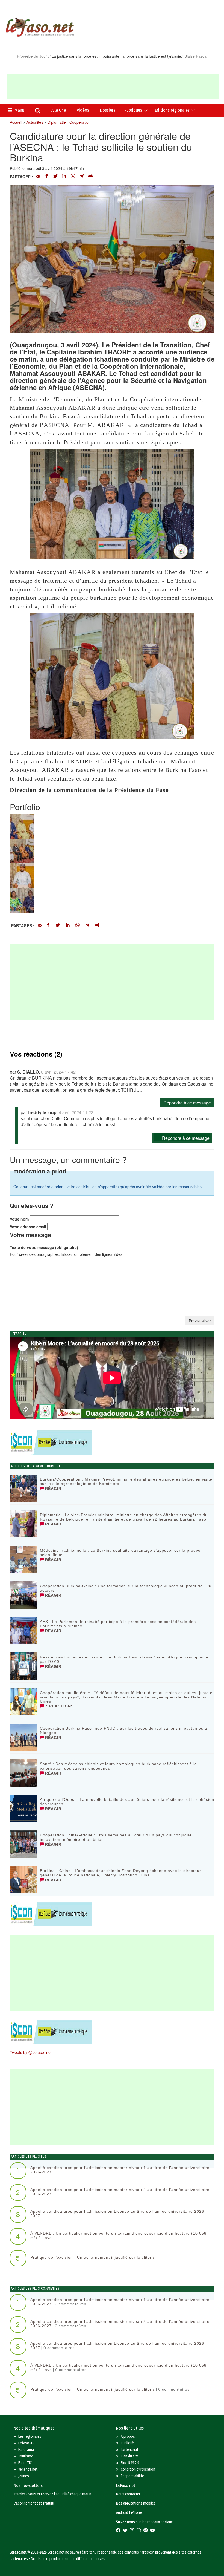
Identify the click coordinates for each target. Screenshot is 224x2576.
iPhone (136, 2513)
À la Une (59, 110)
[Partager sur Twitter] (55, 177)
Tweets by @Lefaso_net (31, 2052)
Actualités (35, 122)
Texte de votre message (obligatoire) (44, 1247)
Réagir (53, 1489)
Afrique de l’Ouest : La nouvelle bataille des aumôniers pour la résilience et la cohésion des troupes (127, 1802)
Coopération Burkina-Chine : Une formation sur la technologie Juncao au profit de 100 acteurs (126, 1588)
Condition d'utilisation (138, 2469)
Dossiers (108, 110)
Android (122, 2513)
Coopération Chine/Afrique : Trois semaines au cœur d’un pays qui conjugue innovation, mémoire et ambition (116, 1837)
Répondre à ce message (187, 1103)
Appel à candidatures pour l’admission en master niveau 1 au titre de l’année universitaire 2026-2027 (120, 2170)
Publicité (127, 2443)
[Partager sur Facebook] (47, 177)
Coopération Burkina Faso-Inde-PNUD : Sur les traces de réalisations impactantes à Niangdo (123, 1730)
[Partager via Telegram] (82, 177)
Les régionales (30, 2437)
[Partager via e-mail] (38, 177)
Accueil (16, 122)
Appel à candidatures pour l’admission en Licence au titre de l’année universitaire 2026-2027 (118, 2213)
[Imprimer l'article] (90, 177)
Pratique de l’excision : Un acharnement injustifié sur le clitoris (93, 2257)
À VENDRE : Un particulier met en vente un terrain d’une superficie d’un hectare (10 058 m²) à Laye (118, 2235)
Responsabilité (132, 2476)
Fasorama (26, 2450)
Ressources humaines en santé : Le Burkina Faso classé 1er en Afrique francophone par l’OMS (124, 1659)
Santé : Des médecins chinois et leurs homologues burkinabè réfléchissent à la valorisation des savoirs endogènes (118, 1766)
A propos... (129, 2437)
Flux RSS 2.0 (130, 2463)
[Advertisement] (113, 86)
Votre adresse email (28, 1227)
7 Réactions (59, 1706)
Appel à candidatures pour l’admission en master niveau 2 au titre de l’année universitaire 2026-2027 (120, 2192)
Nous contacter (128, 2494)
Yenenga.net (28, 2469)
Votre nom (19, 1219)
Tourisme (26, 2456)
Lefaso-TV (26, 2443)
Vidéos (83, 110)
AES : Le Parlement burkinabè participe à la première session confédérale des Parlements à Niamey (118, 1624)
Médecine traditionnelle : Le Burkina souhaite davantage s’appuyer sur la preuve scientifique (120, 1552)
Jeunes (24, 2476)
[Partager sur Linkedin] (64, 177)
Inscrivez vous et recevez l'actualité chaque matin (52, 2494)
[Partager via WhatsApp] (73, 177)
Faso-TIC (25, 2463)
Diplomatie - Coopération (69, 122)
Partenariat (129, 2450)
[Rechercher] (38, 111)
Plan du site (130, 2456)
